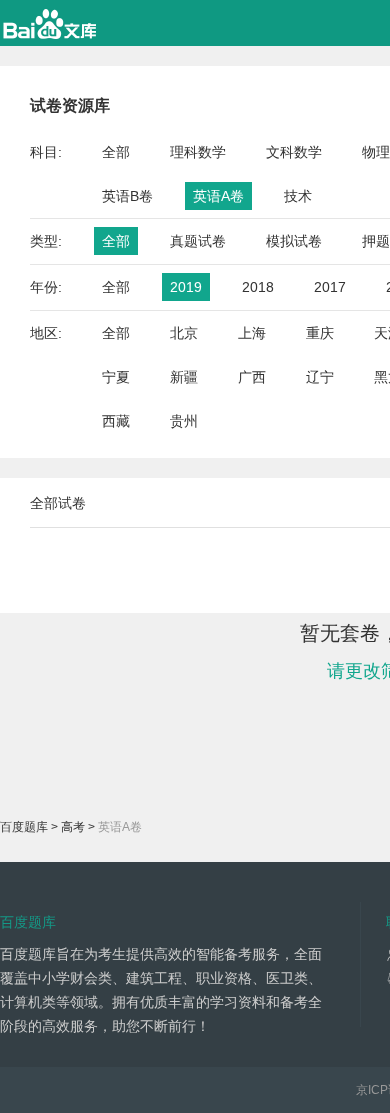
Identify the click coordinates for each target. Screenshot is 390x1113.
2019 (186, 287)
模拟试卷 (294, 241)
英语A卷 (218, 196)
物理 (376, 152)
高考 (73, 827)
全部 (116, 152)
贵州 (184, 421)
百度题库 (24, 827)
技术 (298, 196)
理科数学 (198, 152)
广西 (252, 377)
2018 (258, 287)
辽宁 (320, 377)
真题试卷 (198, 241)
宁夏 (116, 377)
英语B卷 (127, 196)
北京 (184, 333)
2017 (330, 287)
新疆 (184, 377)
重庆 (320, 333)
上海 (252, 333)
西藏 (116, 421)
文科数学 (294, 152)
